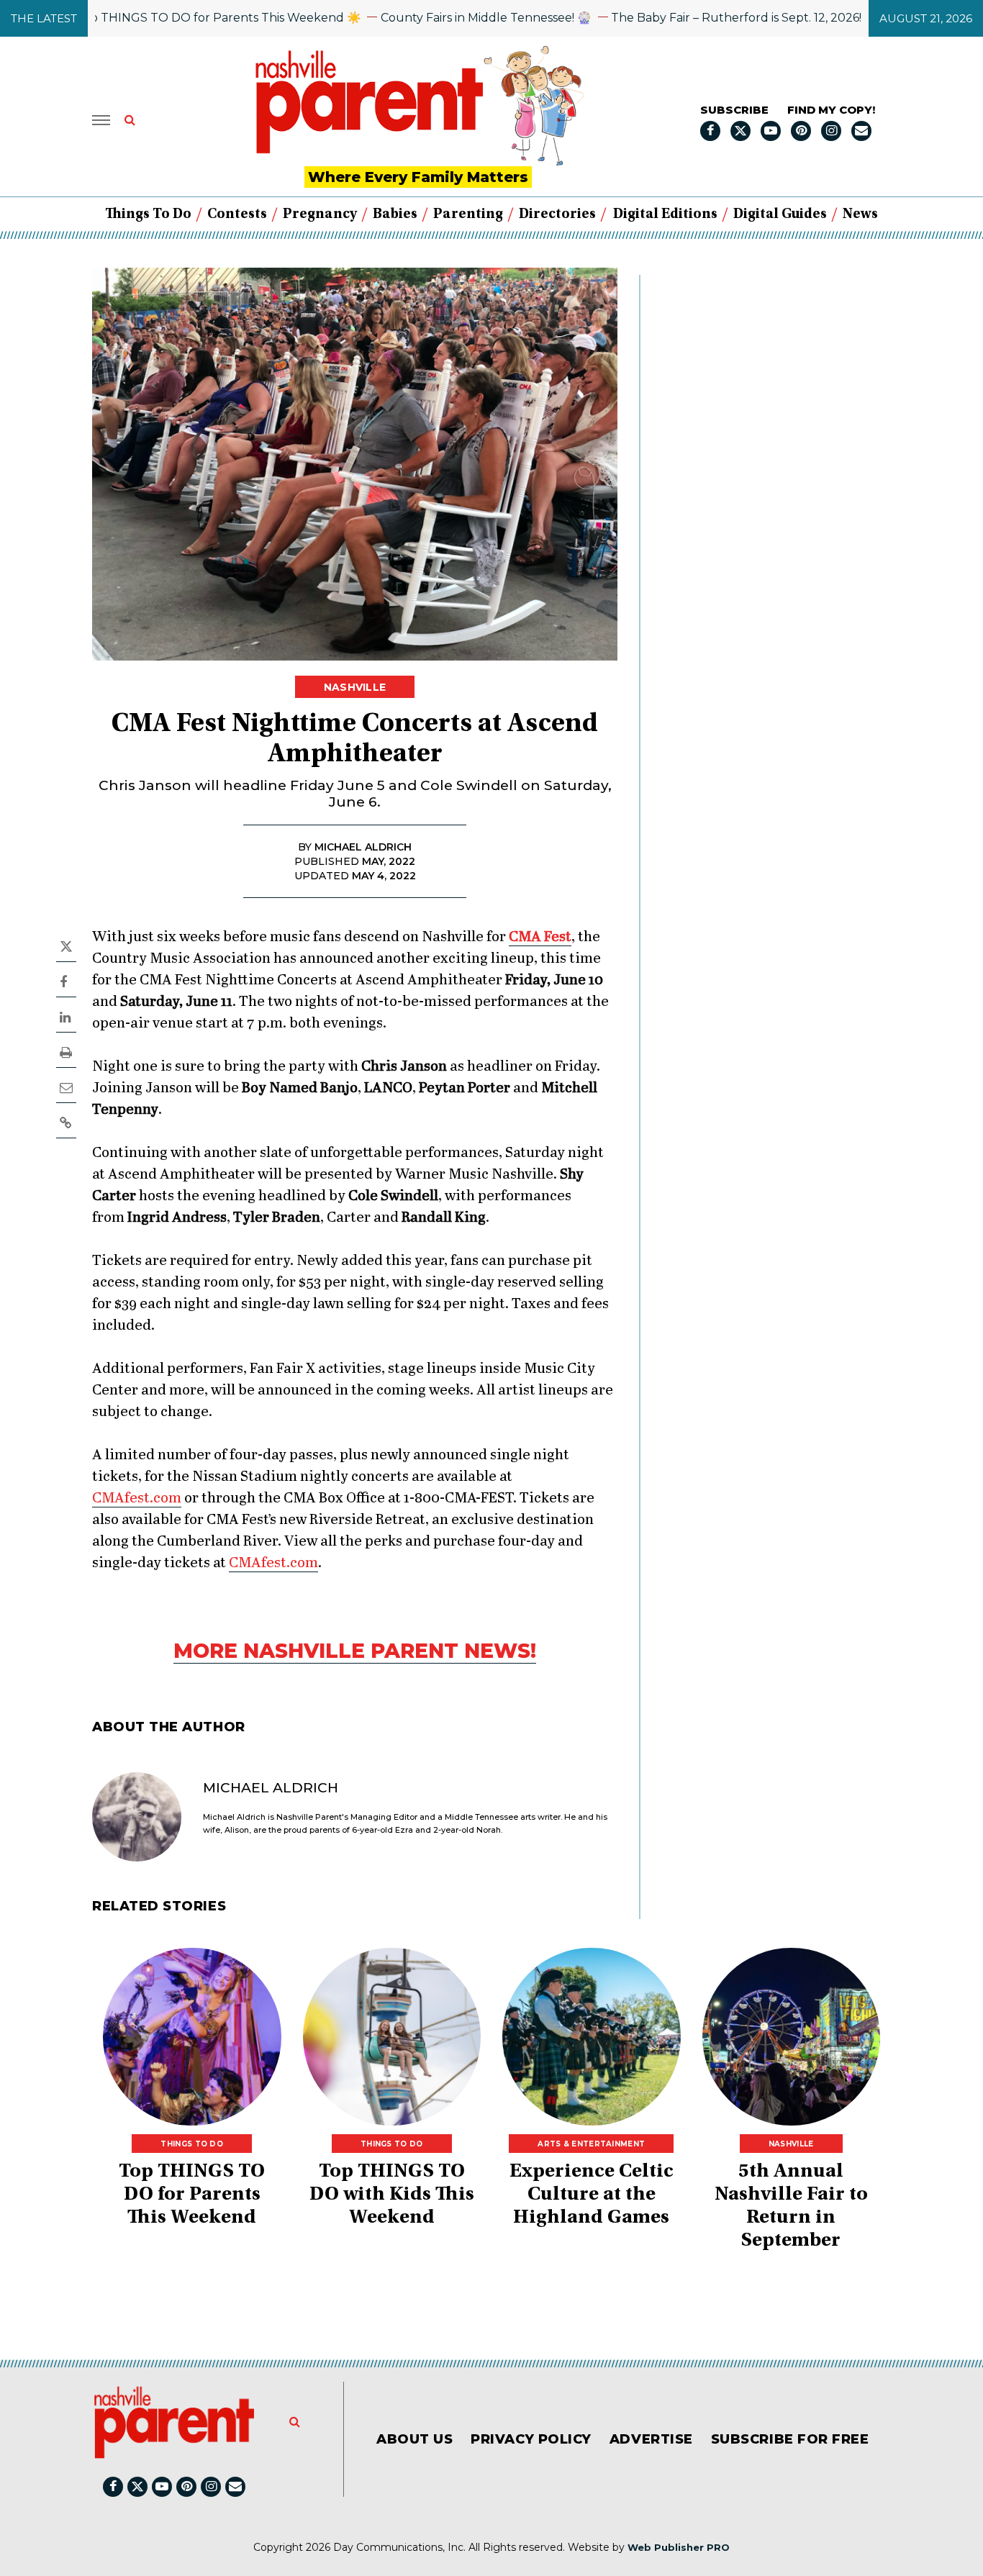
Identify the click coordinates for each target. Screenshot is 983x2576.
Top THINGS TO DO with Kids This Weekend (392, 2195)
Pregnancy (320, 214)
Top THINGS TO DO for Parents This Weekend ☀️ (169, 18)
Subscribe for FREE (790, 2439)
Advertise (651, 2439)
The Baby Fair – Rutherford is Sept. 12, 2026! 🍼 (696, 18)
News (860, 214)
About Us (415, 2439)
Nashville (355, 687)
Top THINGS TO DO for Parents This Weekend (192, 2195)
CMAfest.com (137, 1498)
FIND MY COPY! (831, 110)
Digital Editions (665, 214)
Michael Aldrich (271, 1788)
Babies (395, 214)
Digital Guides (780, 214)
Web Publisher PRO (679, 2547)
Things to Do (148, 214)
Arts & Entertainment (591, 2144)
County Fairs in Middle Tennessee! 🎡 (436, 18)
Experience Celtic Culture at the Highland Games (592, 2195)
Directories (557, 214)
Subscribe (734, 110)
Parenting (468, 214)
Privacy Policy (531, 2439)
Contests (237, 214)
